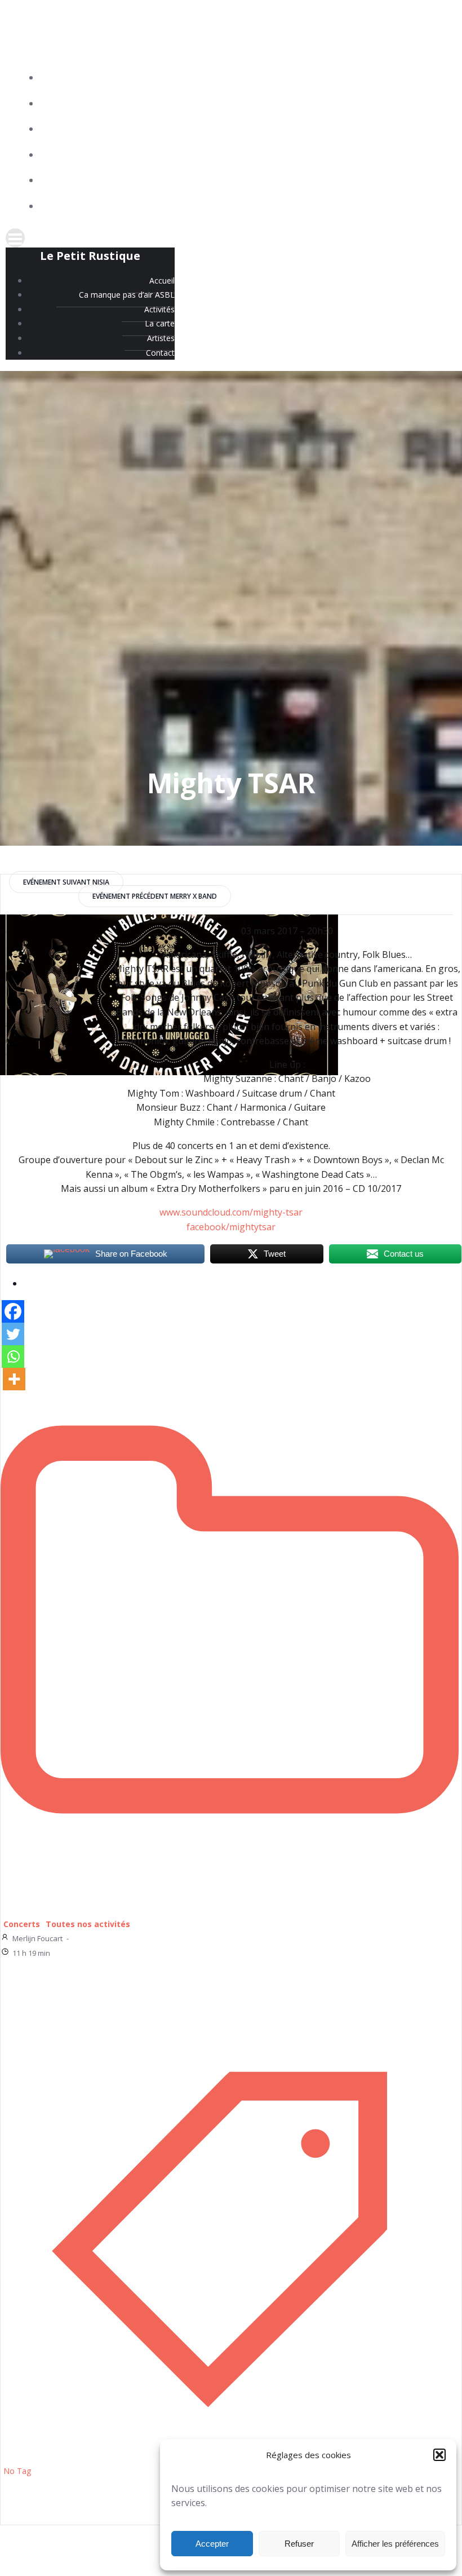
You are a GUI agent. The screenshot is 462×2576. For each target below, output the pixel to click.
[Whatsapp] (13, 1357)
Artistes (428, 181)
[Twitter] (13, 1334)
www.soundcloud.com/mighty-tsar (231, 1212)
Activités (427, 129)
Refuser (299, 2544)
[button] (439, 2455)
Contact (427, 207)
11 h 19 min (31, 1953)
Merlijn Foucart (37, 1938)
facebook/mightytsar (231, 1227)
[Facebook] (13, 1311)
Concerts (22, 1924)
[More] (14, 1379)
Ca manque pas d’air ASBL (394, 104)
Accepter (212, 2544)
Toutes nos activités (88, 1924)
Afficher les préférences (395, 2544)
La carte (428, 155)
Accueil (430, 78)
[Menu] (231, 238)
